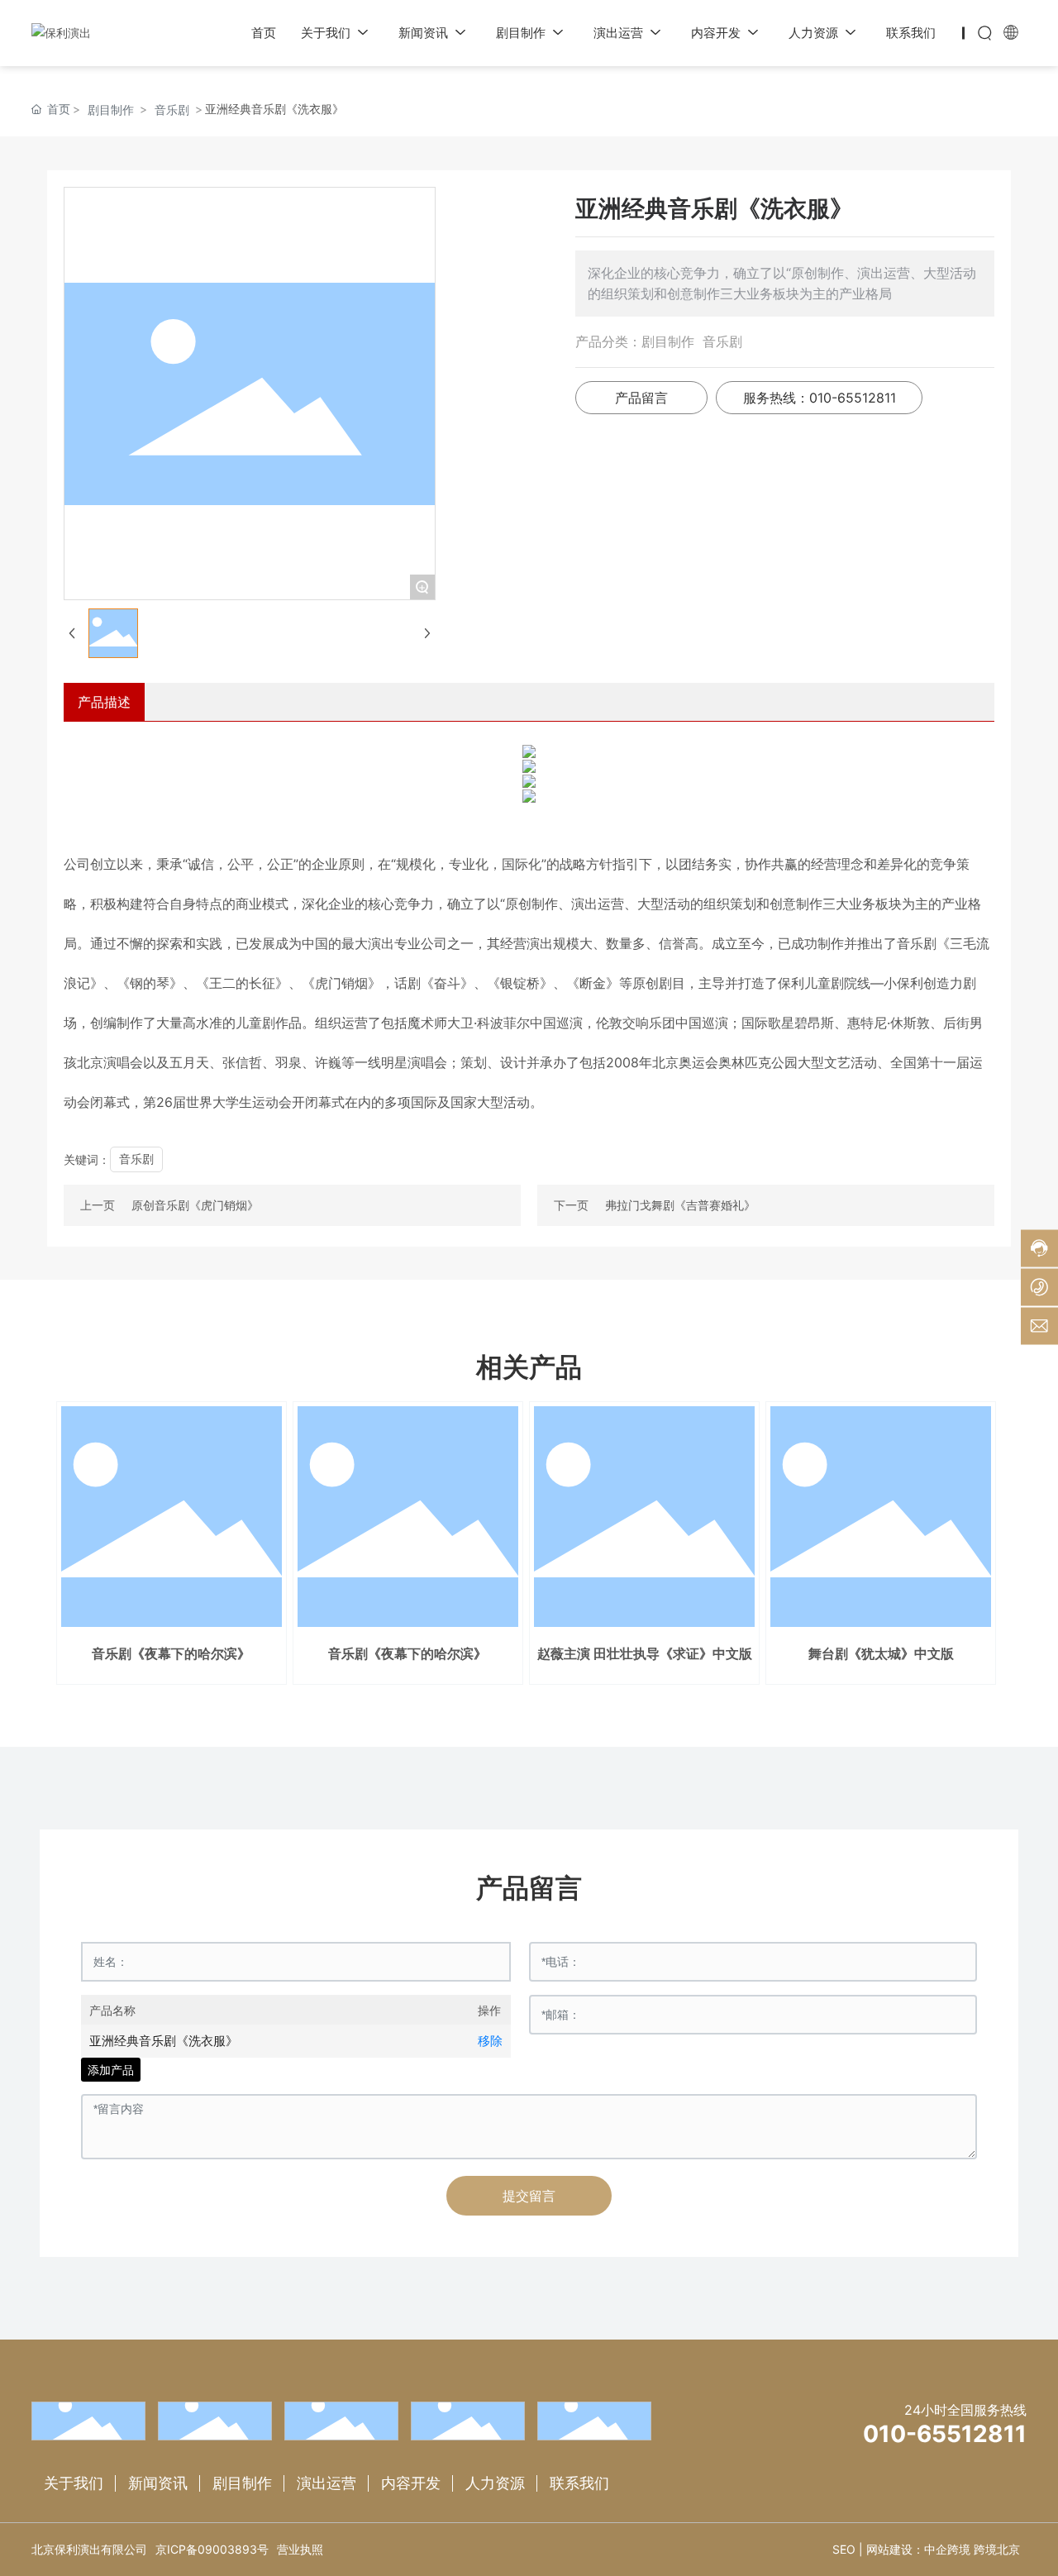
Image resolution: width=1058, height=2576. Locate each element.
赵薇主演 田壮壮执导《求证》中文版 (645, 1653)
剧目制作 (111, 110)
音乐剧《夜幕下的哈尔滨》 (171, 1653)
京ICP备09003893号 (212, 2549)
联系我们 (579, 2483)
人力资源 (495, 2483)
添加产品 (111, 2070)
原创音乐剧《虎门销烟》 (195, 1205)
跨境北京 (997, 2549)
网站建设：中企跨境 (918, 2549)
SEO (844, 2549)
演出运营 (326, 2483)
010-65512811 (945, 2434)
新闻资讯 (158, 2483)
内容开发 (411, 2483)
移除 (490, 2041)
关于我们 (74, 2483)
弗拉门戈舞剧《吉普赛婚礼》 (680, 1205)
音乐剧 (172, 110)
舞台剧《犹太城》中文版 (881, 1653)
